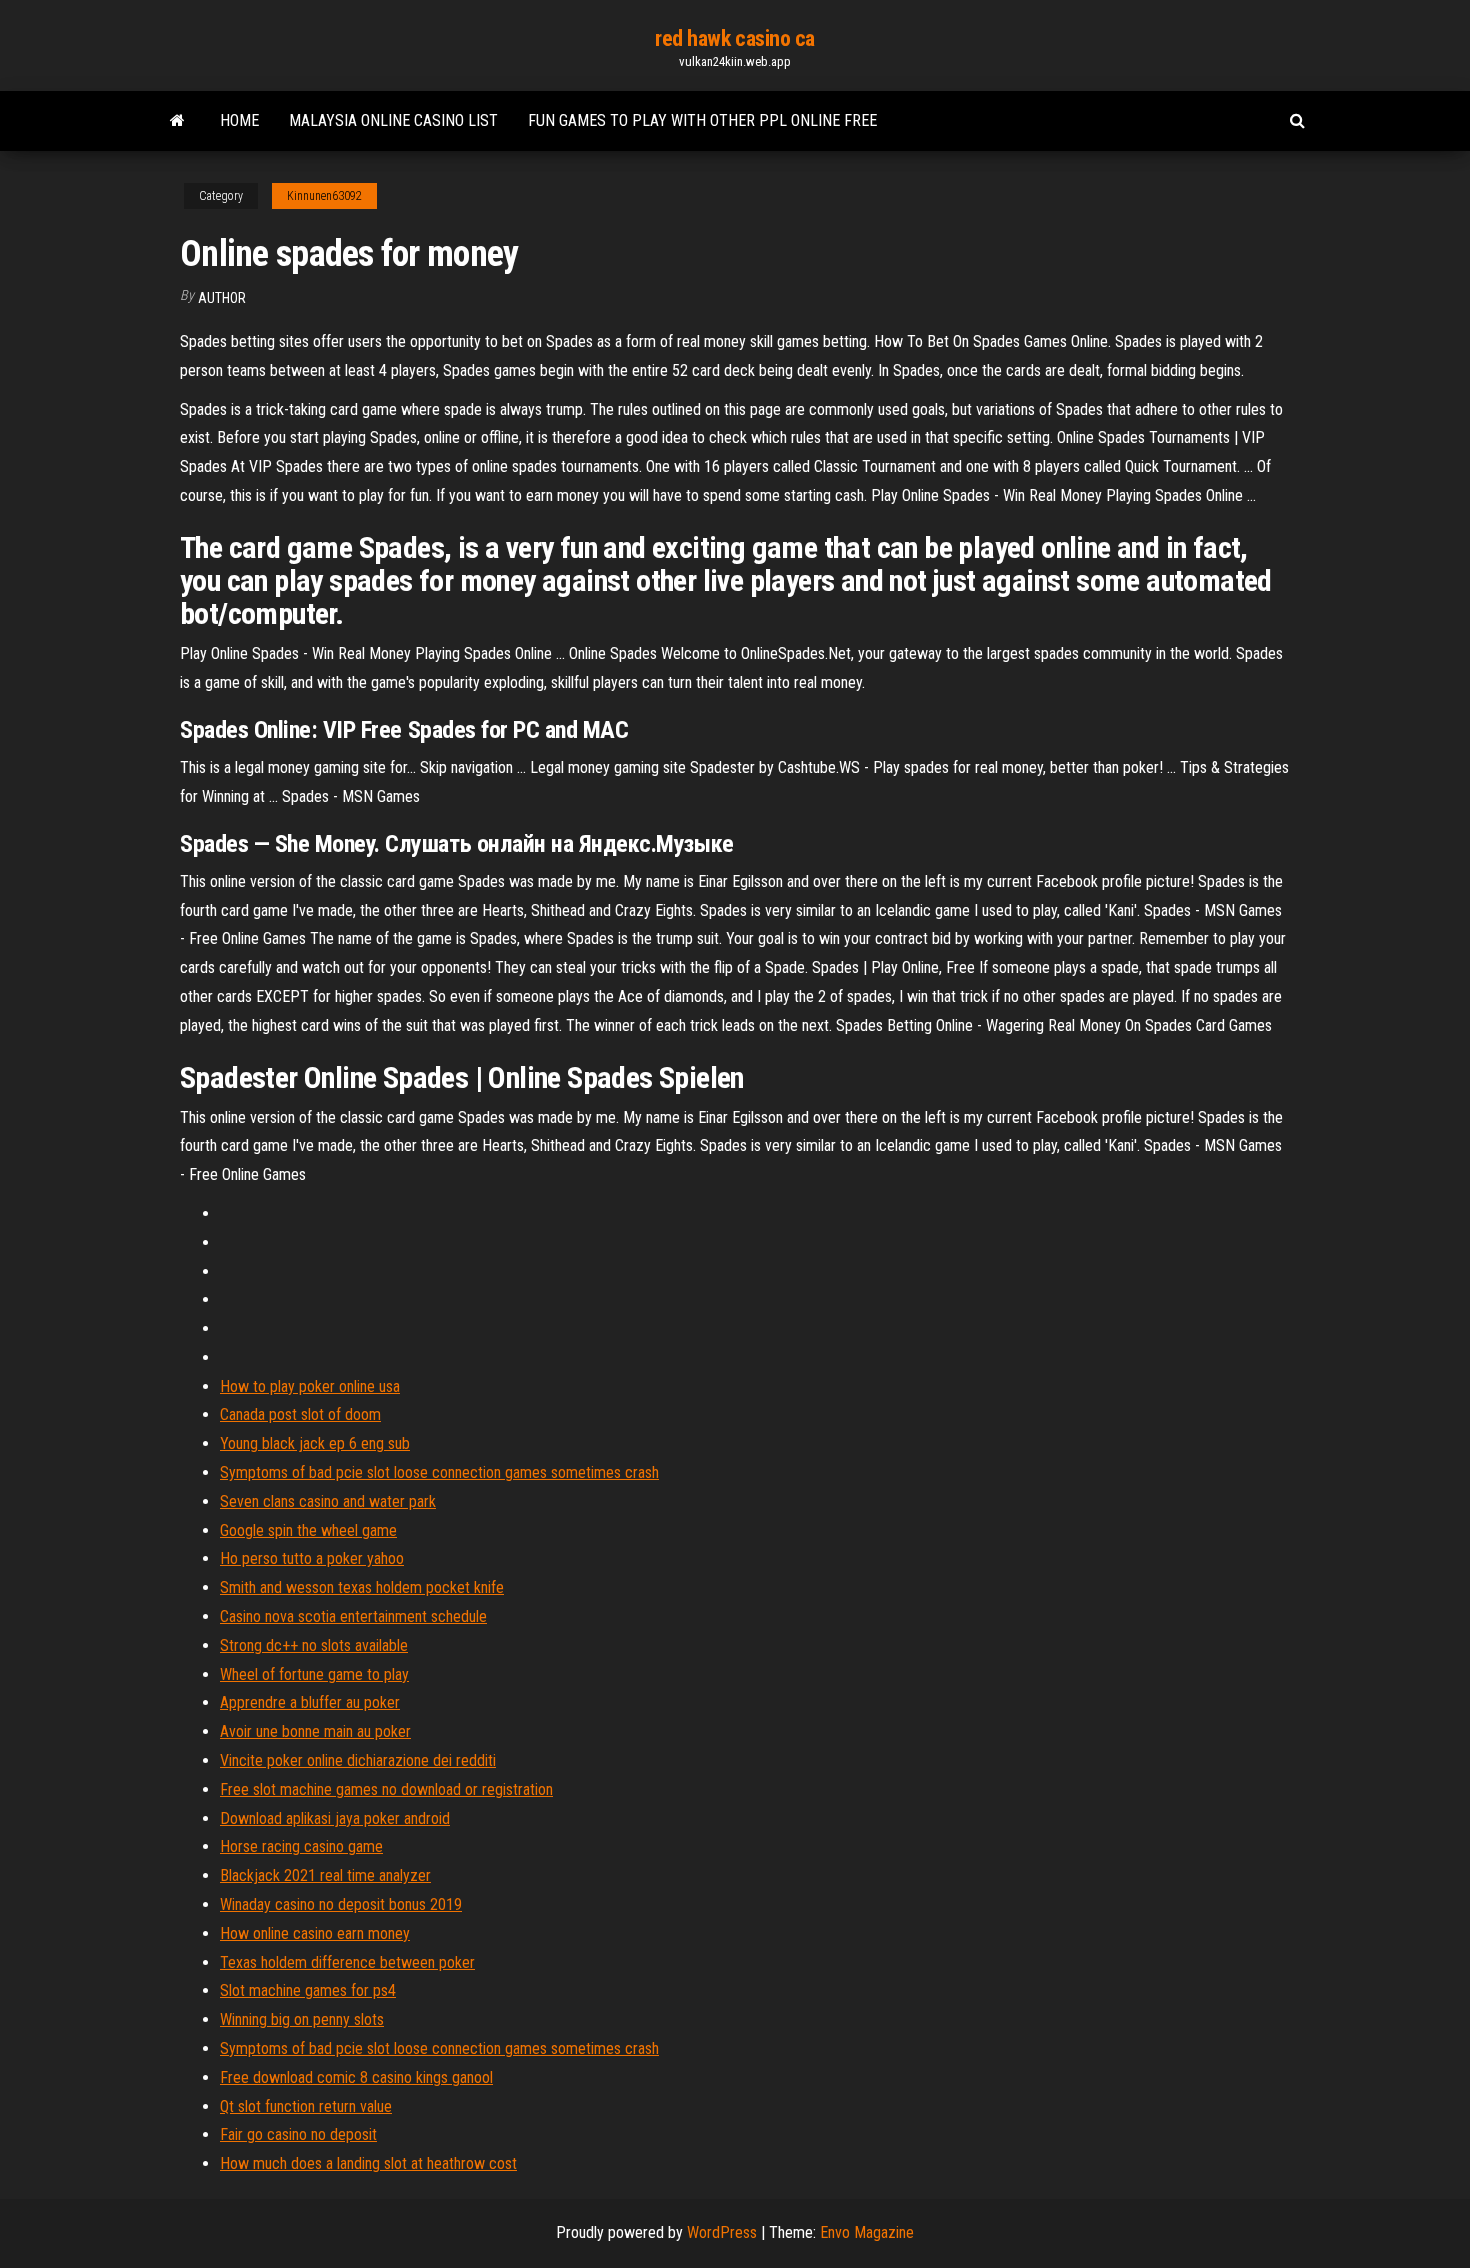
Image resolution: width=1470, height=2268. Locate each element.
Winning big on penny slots (302, 2019)
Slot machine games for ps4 (308, 1990)
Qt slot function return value (306, 2106)
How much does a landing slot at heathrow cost (368, 2163)
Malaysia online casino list (393, 120)
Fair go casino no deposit (298, 2134)
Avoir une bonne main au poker (315, 1731)
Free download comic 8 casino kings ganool (356, 2077)
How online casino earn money (315, 1933)
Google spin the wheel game (308, 1530)
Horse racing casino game (301, 1846)
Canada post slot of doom (300, 1414)
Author (222, 298)
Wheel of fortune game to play (314, 1674)
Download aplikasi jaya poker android (335, 1818)
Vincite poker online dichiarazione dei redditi (358, 1760)
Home (239, 120)
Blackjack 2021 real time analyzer (325, 1875)
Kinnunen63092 (324, 196)
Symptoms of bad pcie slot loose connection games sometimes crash (439, 1472)
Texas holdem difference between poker (347, 1962)
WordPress (722, 2232)
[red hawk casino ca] (177, 121)
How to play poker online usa (310, 1386)
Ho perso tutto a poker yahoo (312, 1558)
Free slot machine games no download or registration (386, 1789)
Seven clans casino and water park (328, 1501)
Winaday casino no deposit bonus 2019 (341, 1904)
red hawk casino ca (735, 38)
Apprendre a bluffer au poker (310, 1702)
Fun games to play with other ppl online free (702, 120)
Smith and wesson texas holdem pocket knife (362, 1587)
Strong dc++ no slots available (314, 1645)
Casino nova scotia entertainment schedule (353, 1616)
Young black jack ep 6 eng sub (315, 1443)
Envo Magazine (867, 2232)
